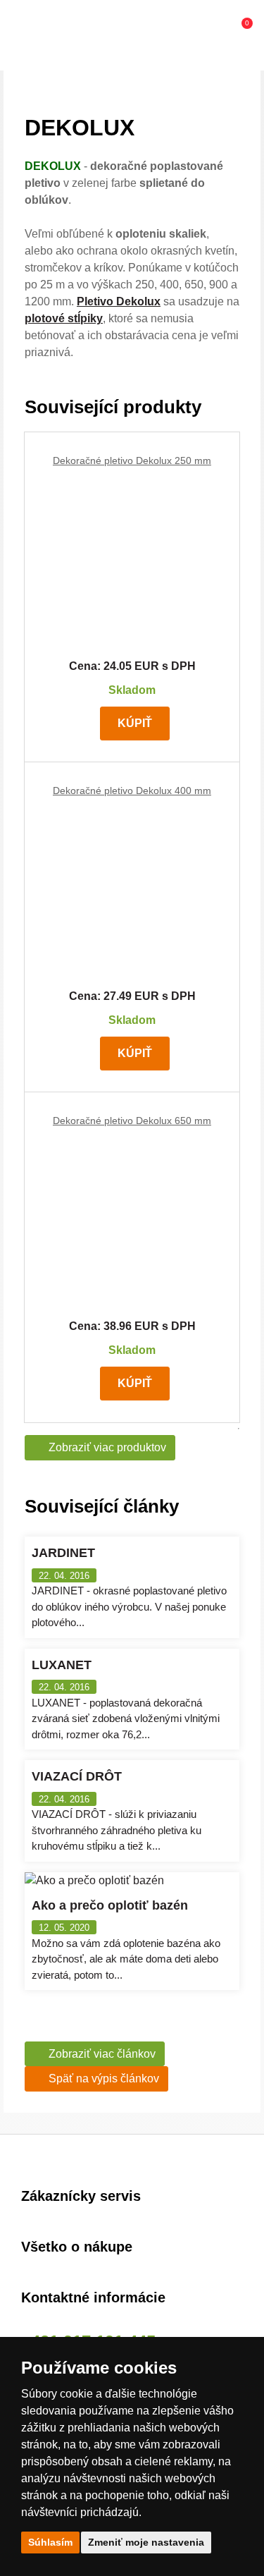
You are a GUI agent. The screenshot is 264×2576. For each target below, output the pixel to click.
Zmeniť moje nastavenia (146, 2542)
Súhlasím (50, 2542)
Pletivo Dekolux (119, 301)
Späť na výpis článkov (104, 2078)
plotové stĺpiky (64, 318)
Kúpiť (135, 723)
